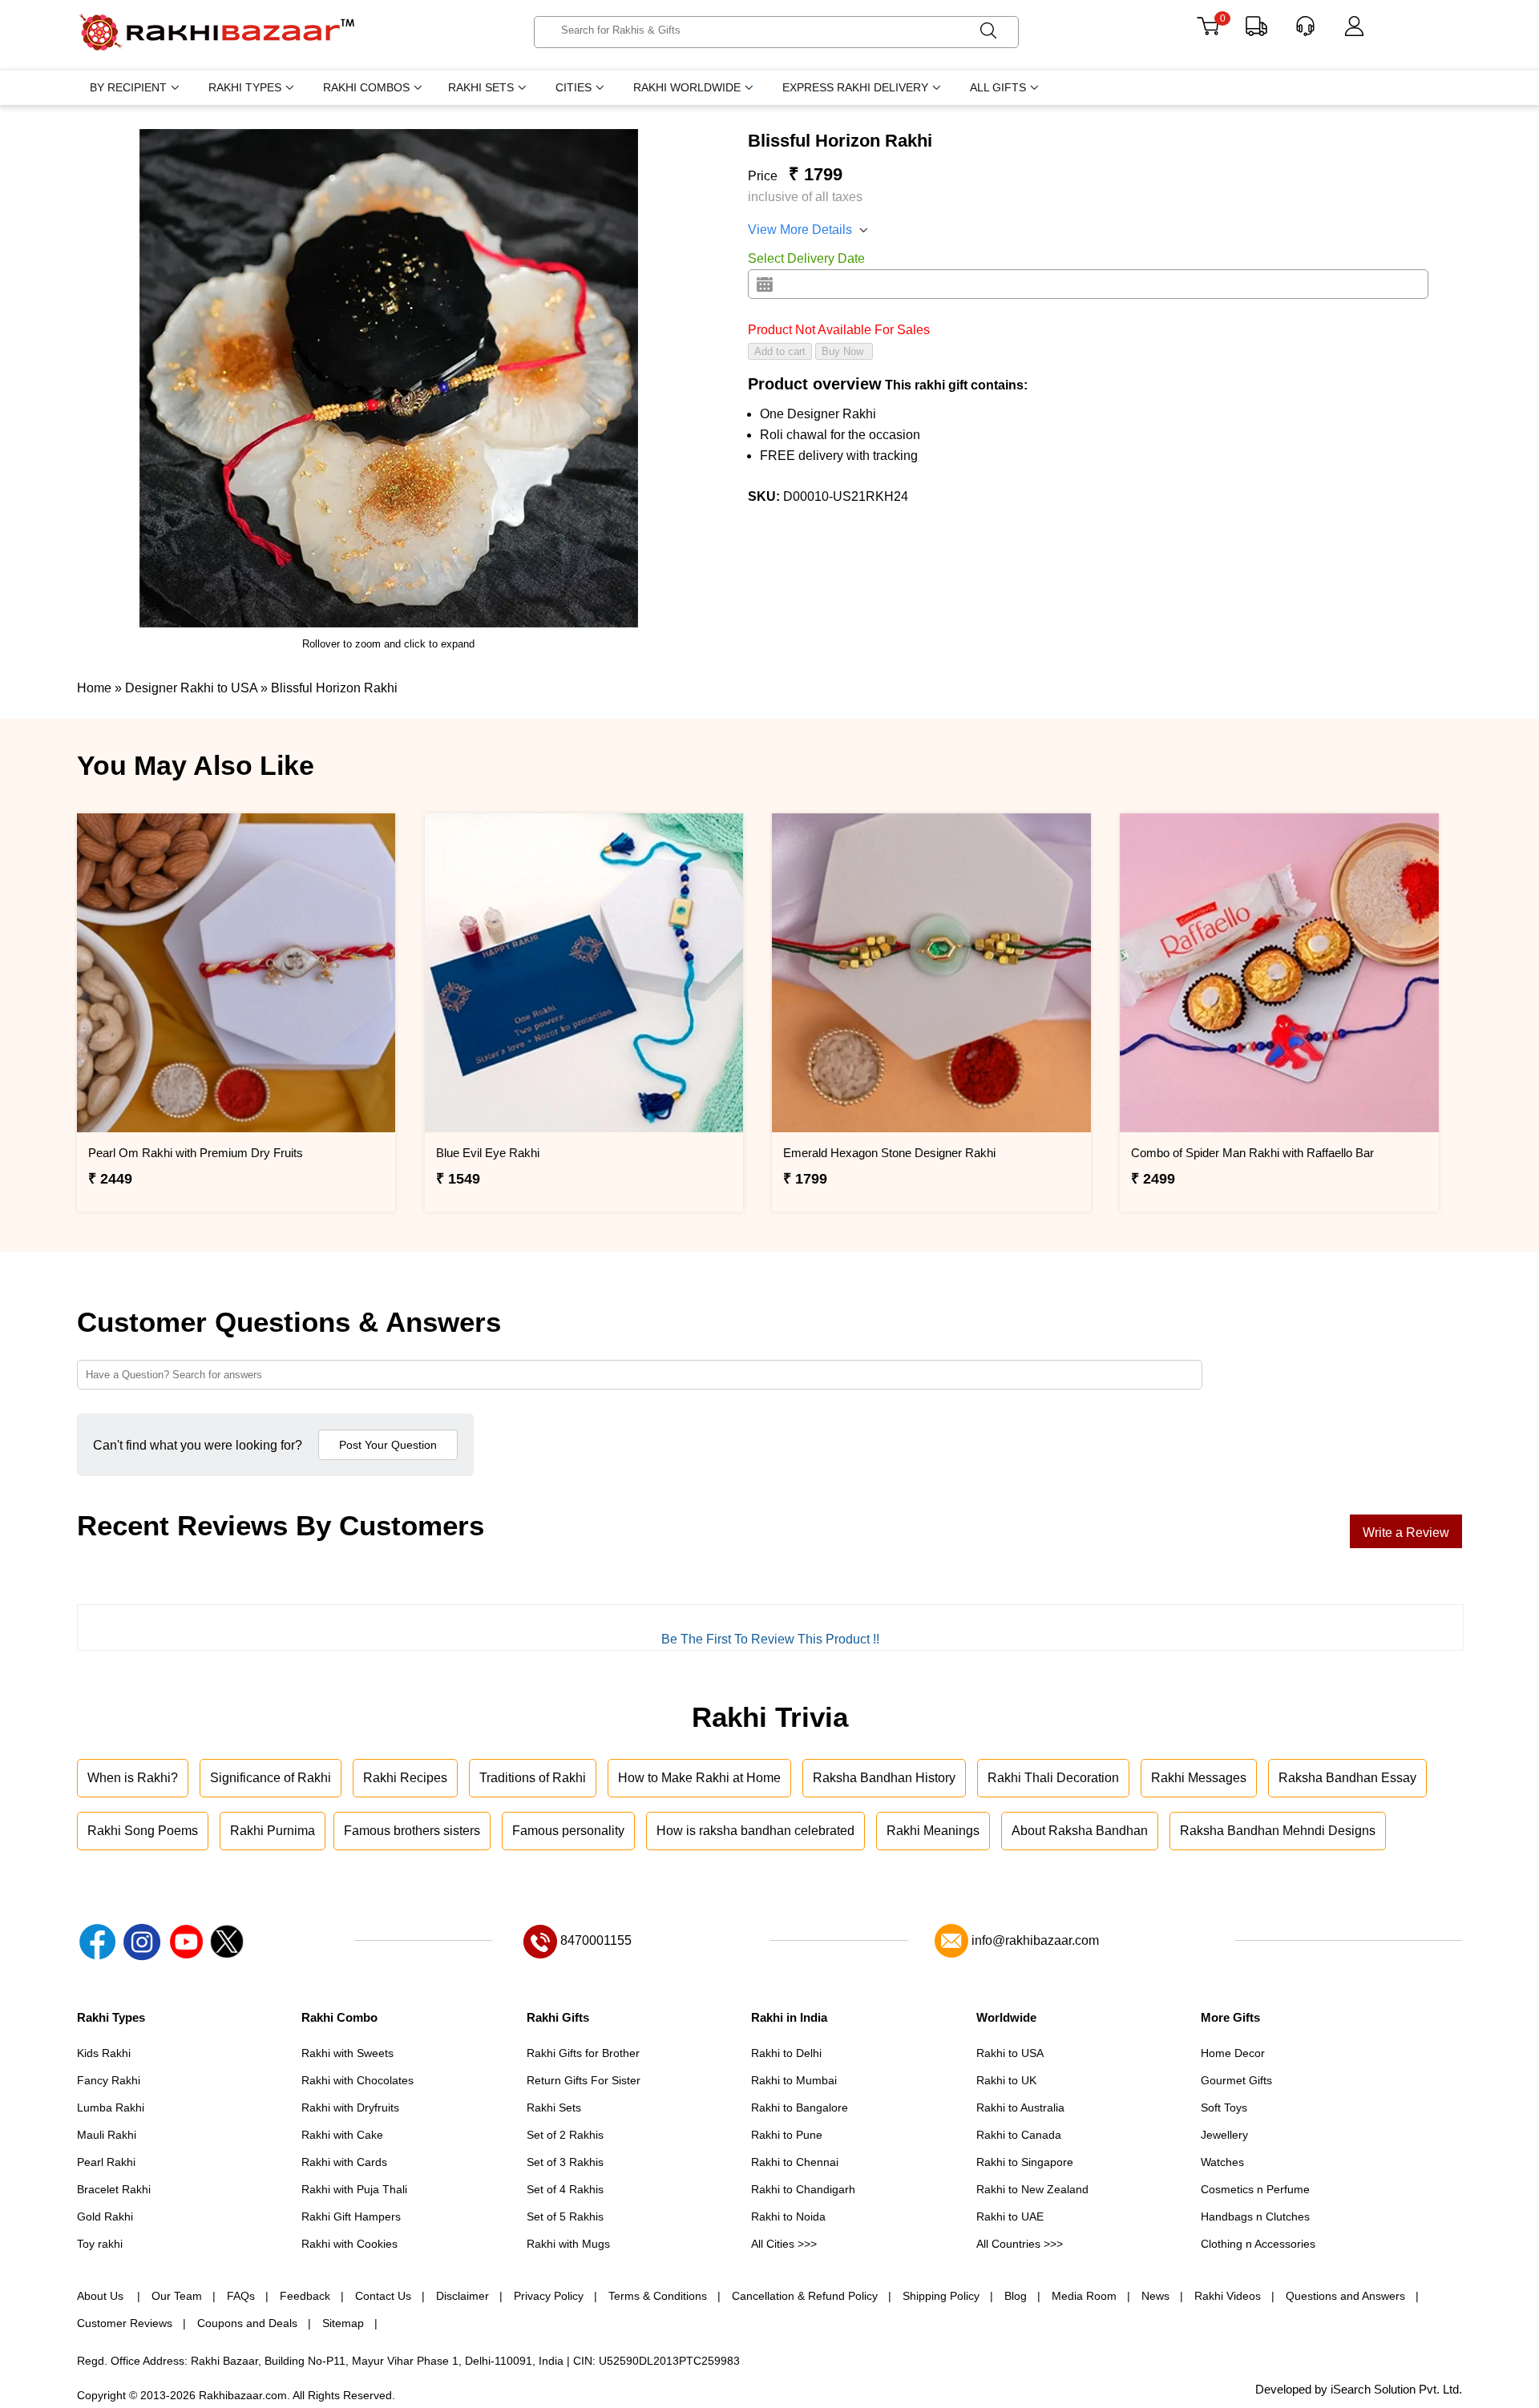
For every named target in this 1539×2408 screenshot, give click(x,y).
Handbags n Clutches (1255, 2216)
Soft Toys (1224, 2108)
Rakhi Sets (481, 87)
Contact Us (383, 2296)
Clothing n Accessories (1258, 2244)
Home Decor (1233, 2053)
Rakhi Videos (1228, 2296)
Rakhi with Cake (342, 2135)
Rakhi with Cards (344, 2162)
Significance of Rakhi (271, 1778)
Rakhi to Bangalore (800, 2108)
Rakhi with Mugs (568, 2244)
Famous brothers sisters (412, 1831)
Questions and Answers (1345, 2296)
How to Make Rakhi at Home (699, 1778)
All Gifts (998, 87)
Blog (1016, 2296)
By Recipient (128, 87)
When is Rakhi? (133, 1778)
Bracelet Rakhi (114, 2189)
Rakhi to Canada (1019, 2135)
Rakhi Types (245, 87)
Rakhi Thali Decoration (1053, 1778)
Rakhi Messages (1199, 1778)
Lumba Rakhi (111, 2108)
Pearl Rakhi (106, 2162)
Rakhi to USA (1010, 2053)
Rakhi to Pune (787, 2135)
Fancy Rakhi (109, 2080)
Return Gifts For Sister (584, 2080)
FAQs (241, 2296)
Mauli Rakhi (107, 2135)
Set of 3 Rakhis (565, 2162)
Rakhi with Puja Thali (354, 2189)
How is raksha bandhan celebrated (755, 1831)
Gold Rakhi (105, 2216)
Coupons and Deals (247, 2323)
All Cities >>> (784, 2244)
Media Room (1084, 2296)
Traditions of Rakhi (533, 1778)
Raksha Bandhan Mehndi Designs (1278, 1831)
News (1155, 2296)
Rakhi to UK (1006, 2080)
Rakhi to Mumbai (794, 2080)
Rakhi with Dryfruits (350, 2108)
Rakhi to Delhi (786, 2053)
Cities (574, 87)
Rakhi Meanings (933, 1831)
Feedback (305, 2296)
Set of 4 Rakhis (565, 2189)
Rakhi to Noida (788, 2216)
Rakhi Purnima (273, 1831)
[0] (1208, 32)
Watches (1222, 2162)
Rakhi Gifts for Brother (583, 2053)
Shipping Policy (941, 2296)
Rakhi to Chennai (795, 2162)
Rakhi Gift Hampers (351, 2216)
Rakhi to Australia (1020, 2108)
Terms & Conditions (658, 2296)
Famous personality (568, 1831)
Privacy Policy (549, 2296)
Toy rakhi (100, 2244)
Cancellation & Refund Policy (805, 2296)
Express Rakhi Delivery (855, 87)
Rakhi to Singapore (1025, 2162)
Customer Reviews (125, 2323)
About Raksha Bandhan (1080, 1831)
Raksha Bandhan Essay (1347, 1778)
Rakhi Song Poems (143, 1831)
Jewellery (1224, 2135)
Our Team (177, 2296)
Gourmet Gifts (1236, 2080)
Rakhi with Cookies (349, 2244)
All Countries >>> (1020, 2244)
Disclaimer (463, 2296)
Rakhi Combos (366, 87)
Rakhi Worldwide (687, 87)
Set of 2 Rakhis (565, 2135)
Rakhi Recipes (405, 1778)
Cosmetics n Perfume (1255, 2189)
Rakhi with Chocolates (357, 2080)
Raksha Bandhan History (884, 1778)
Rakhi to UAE (1010, 2216)
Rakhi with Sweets (347, 2053)
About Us (102, 2296)
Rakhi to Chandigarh (803, 2189)
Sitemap (343, 2323)
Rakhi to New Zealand (1032, 2189)
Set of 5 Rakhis (565, 2216)
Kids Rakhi (104, 2053)
